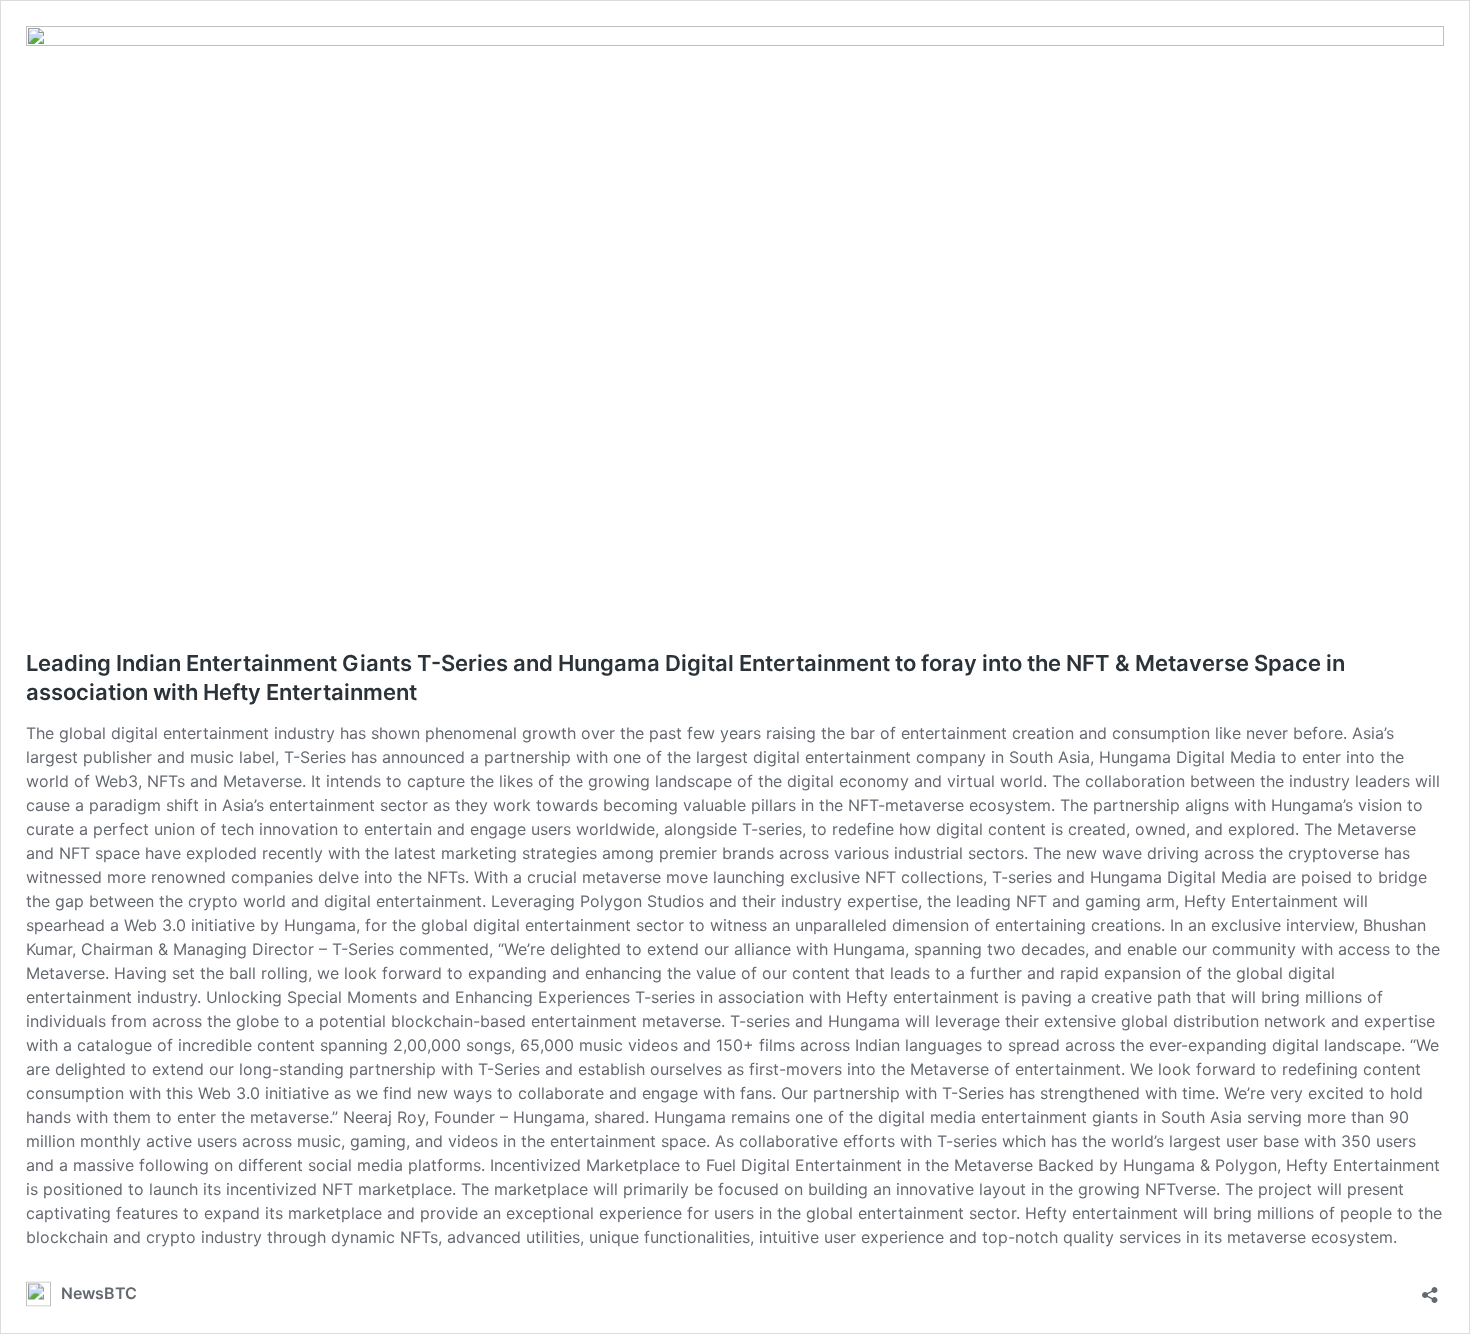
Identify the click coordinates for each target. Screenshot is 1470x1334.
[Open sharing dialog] (1430, 1288)
